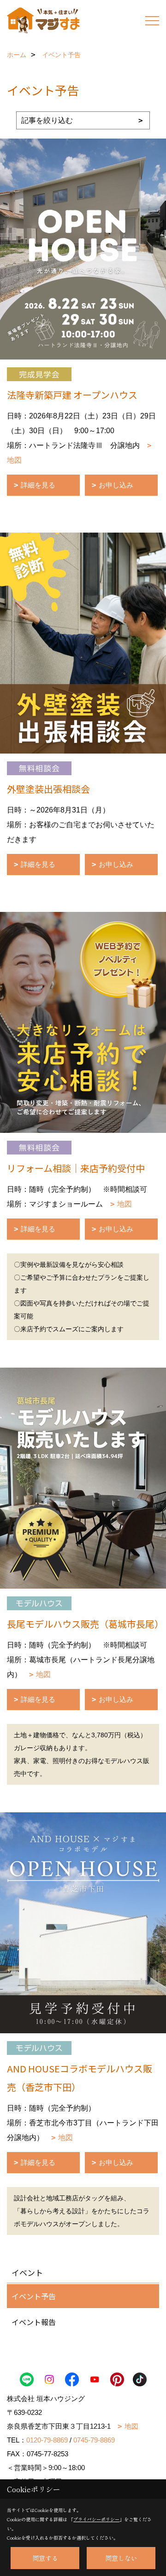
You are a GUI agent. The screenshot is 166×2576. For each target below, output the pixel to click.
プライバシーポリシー (96, 2519)
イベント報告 (34, 2322)
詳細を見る (38, 485)
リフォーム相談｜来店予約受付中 (76, 1168)
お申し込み (116, 485)
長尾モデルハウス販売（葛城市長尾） (85, 1624)
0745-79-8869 (94, 2440)
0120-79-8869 (47, 2440)
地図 (125, 1204)
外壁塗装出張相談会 (48, 789)
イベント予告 (34, 2296)
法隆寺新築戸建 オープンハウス (72, 395)
